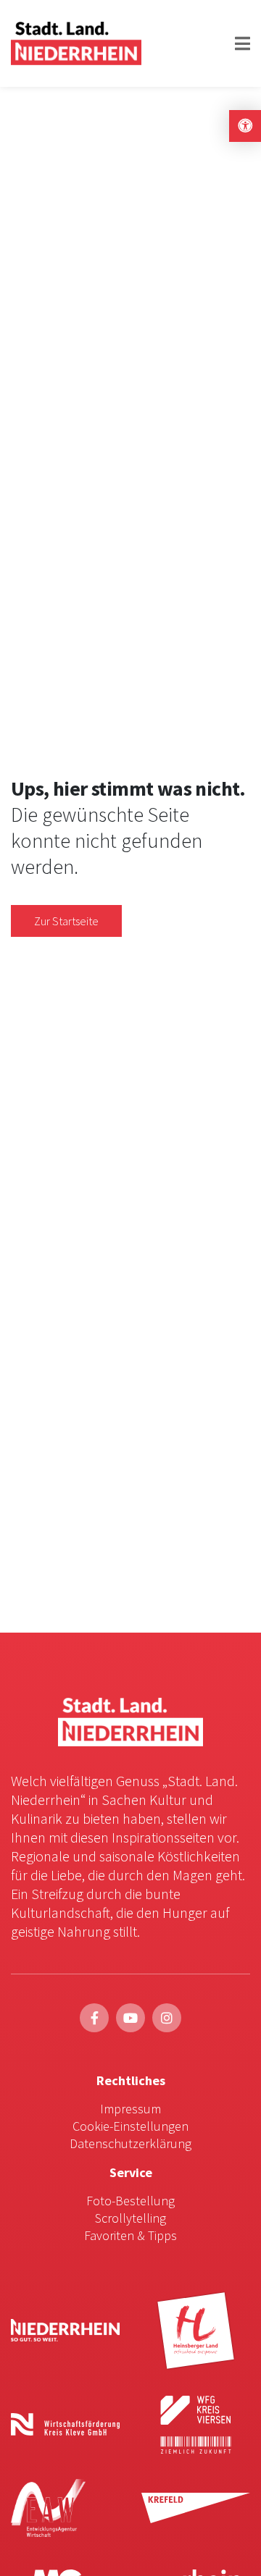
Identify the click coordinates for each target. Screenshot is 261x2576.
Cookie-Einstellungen (130, 2126)
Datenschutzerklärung (130, 2143)
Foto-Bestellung (130, 2201)
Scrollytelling (130, 2218)
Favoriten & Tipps (130, 2235)
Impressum (130, 2109)
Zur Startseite (66, 921)
